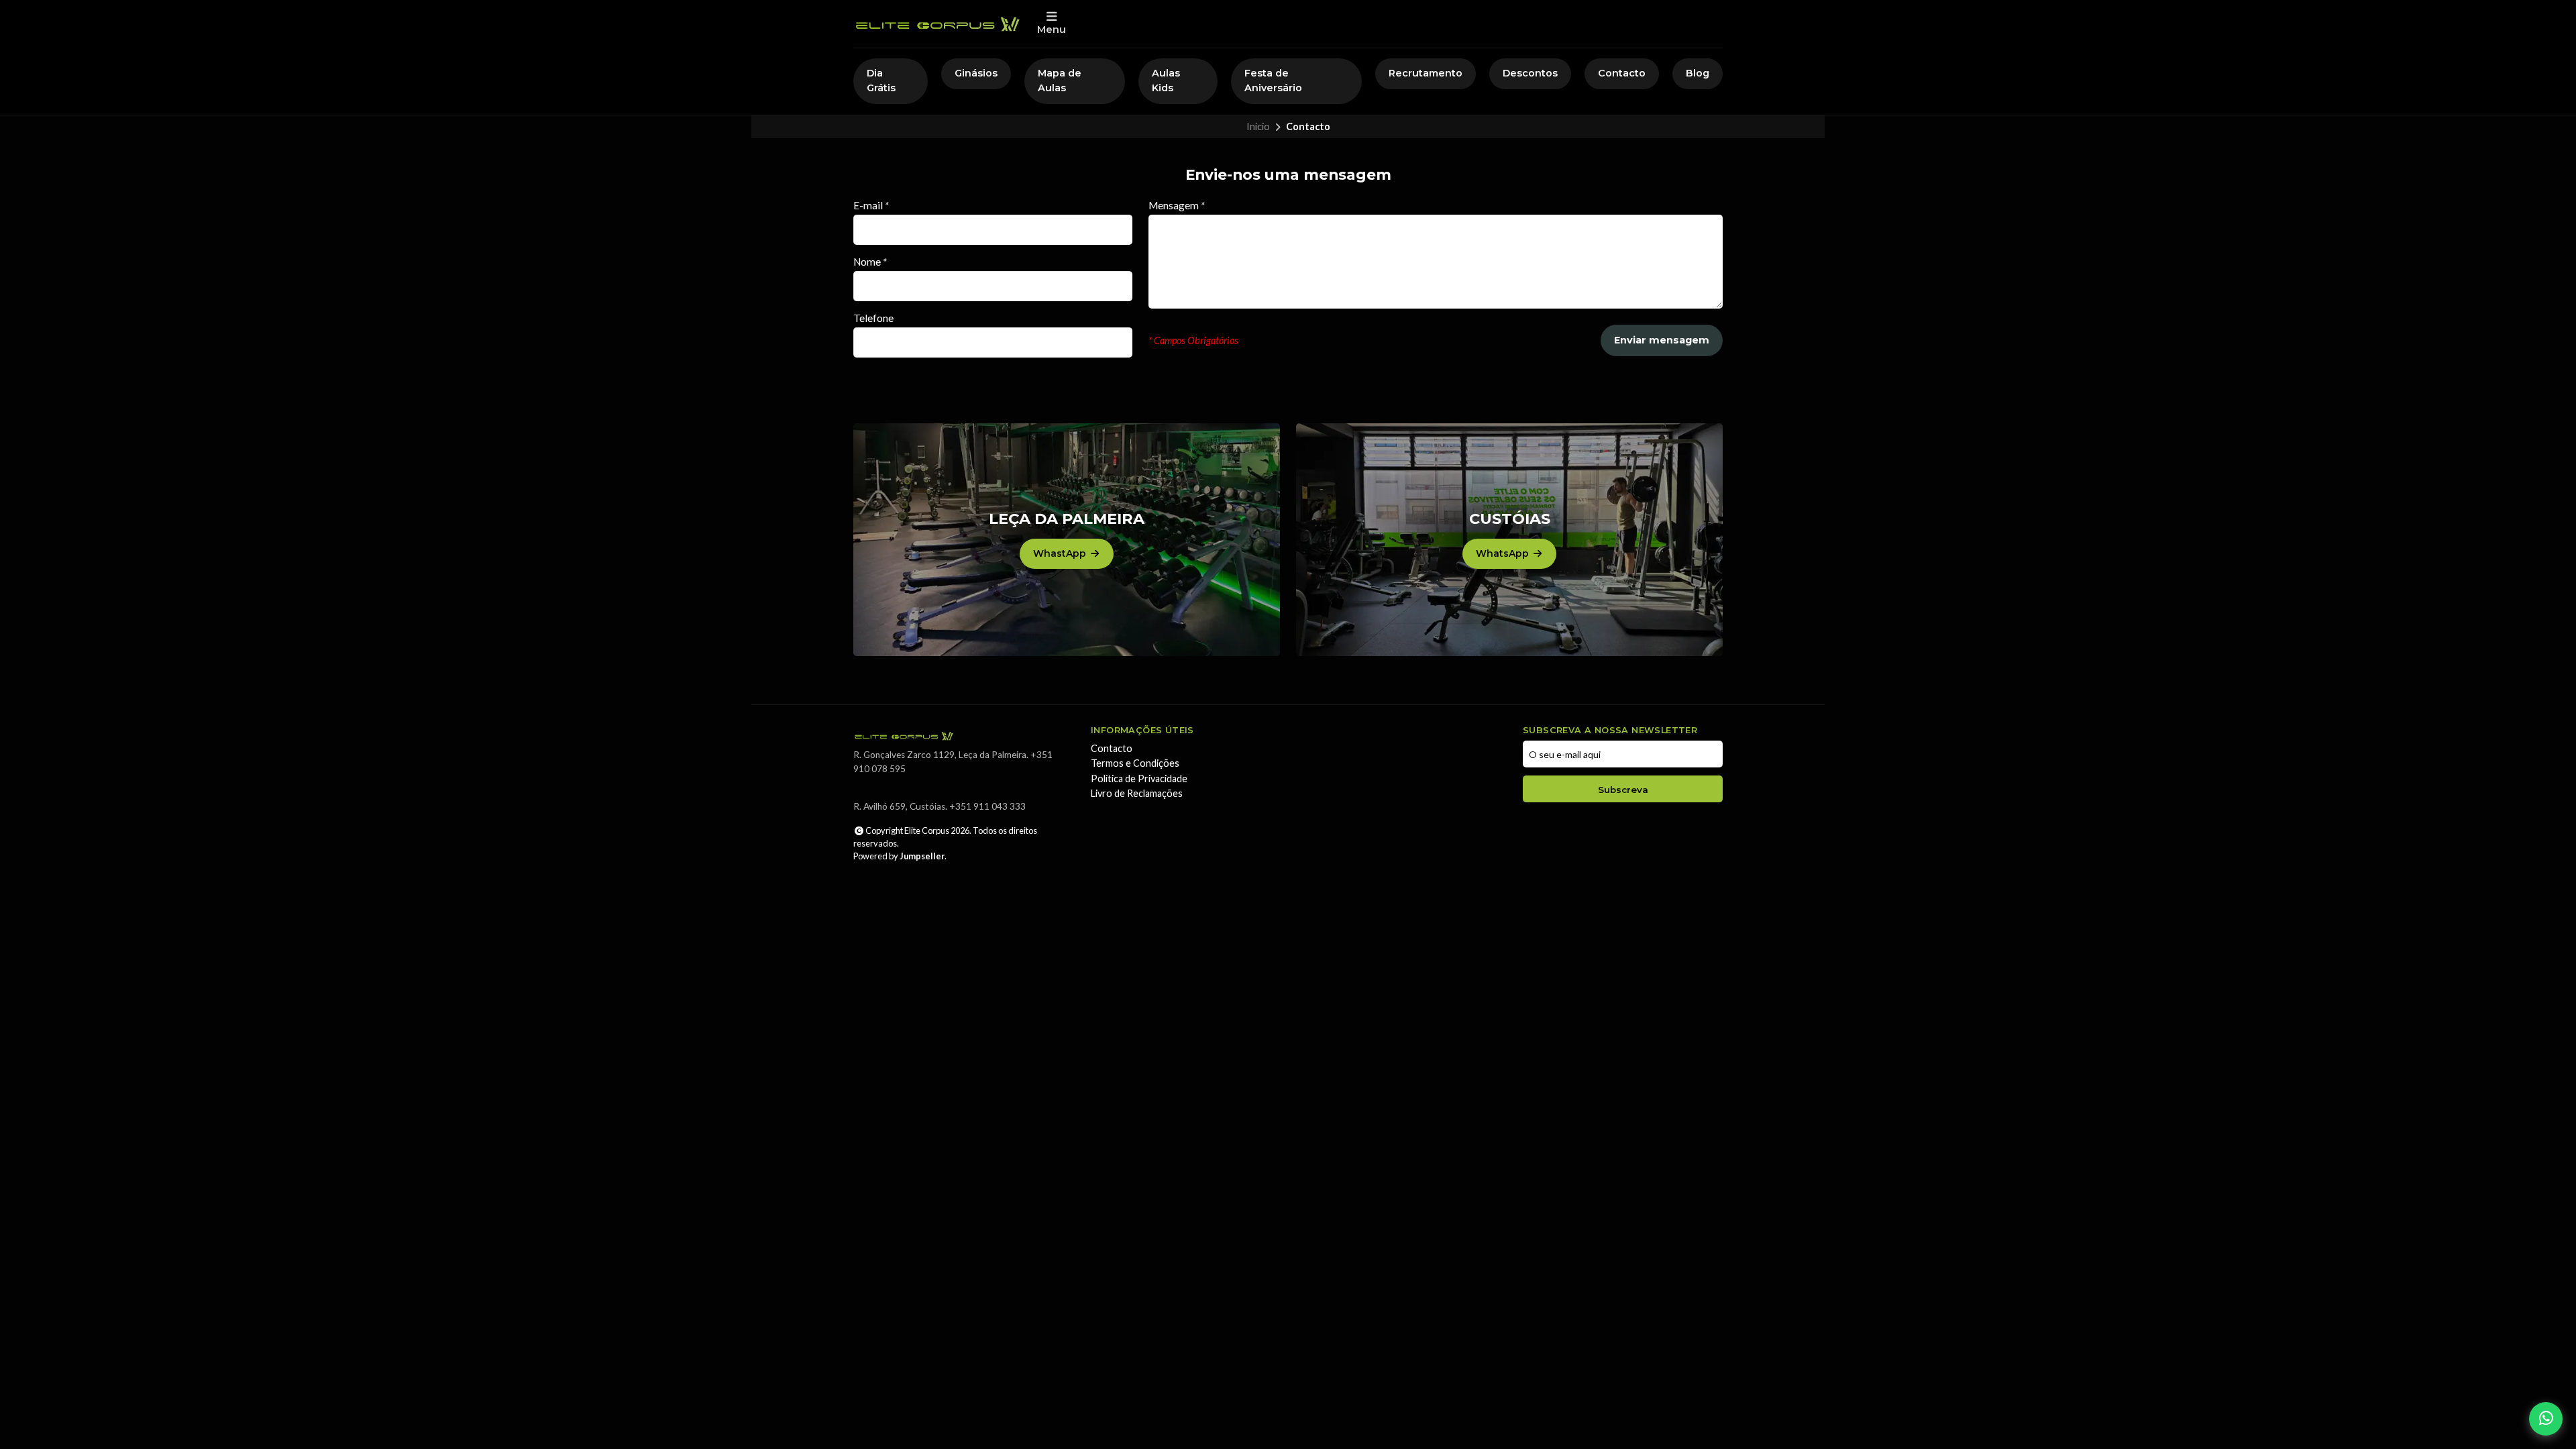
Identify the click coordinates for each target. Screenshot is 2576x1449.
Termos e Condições (1135, 763)
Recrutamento (1426, 73)
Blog (1698, 73)
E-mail (871, 206)
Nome (870, 262)
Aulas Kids (1166, 80)
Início (1258, 126)
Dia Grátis (881, 80)
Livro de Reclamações (1137, 794)
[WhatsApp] (1509, 540)
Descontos (1530, 73)
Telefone (873, 318)
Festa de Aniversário (1273, 80)
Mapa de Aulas (1060, 80)
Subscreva (1623, 790)
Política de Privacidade (1139, 779)
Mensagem (1177, 206)
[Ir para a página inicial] (937, 24)
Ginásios (976, 73)
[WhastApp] (1067, 540)
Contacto (1622, 73)
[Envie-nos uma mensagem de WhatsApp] (2546, 1419)
